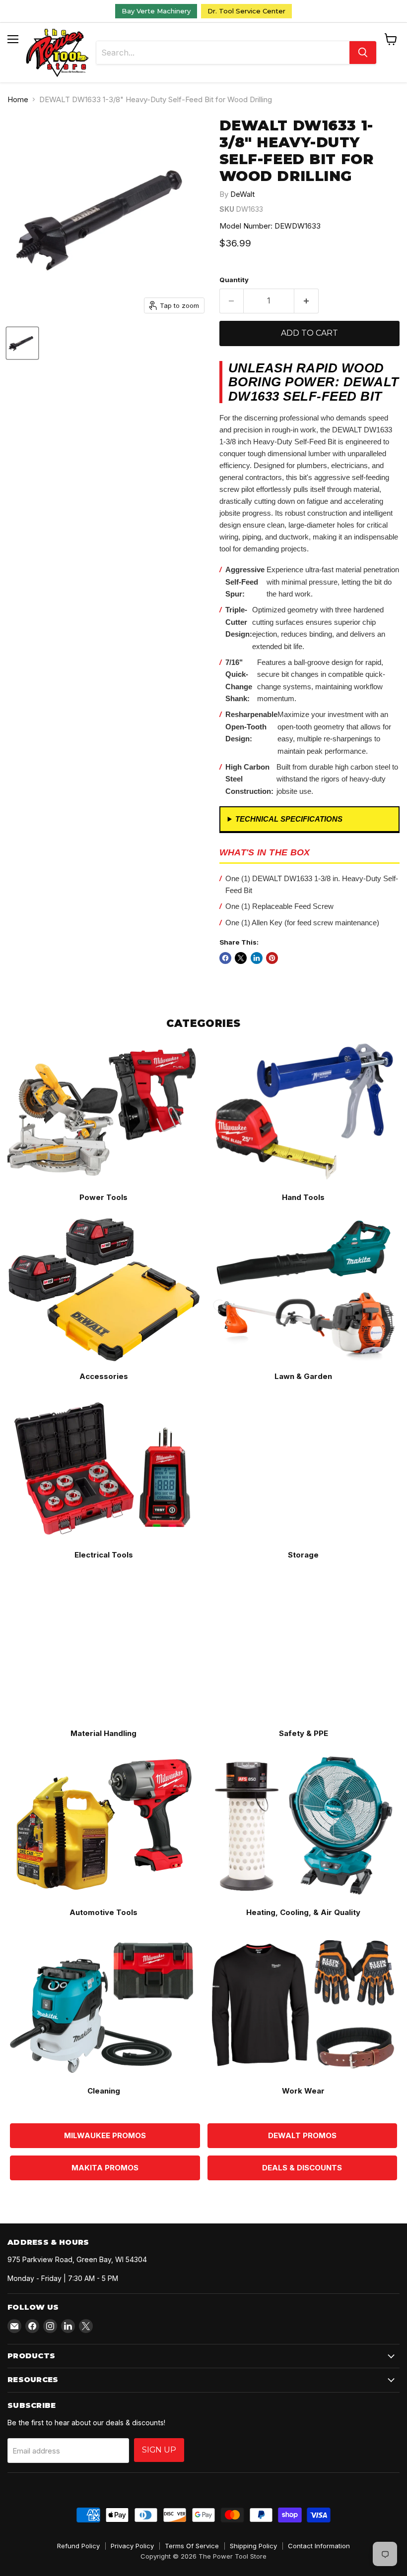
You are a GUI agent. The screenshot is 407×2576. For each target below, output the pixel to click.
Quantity (234, 280)
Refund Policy (78, 2546)
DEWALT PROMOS (302, 2135)
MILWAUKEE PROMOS (105, 2135)
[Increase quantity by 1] (306, 301)
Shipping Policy (253, 2546)
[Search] (363, 53)
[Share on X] (241, 958)
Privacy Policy (132, 2546)
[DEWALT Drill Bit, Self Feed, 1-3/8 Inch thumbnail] (22, 343)
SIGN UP (159, 2450)
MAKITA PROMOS (105, 2168)
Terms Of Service (192, 2546)
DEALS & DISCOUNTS (302, 2168)
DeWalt (242, 194)
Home (18, 99)
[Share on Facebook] (225, 958)
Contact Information (319, 2546)
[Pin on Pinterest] (272, 958)
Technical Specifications (289, 819)
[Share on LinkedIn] (257, 958)
